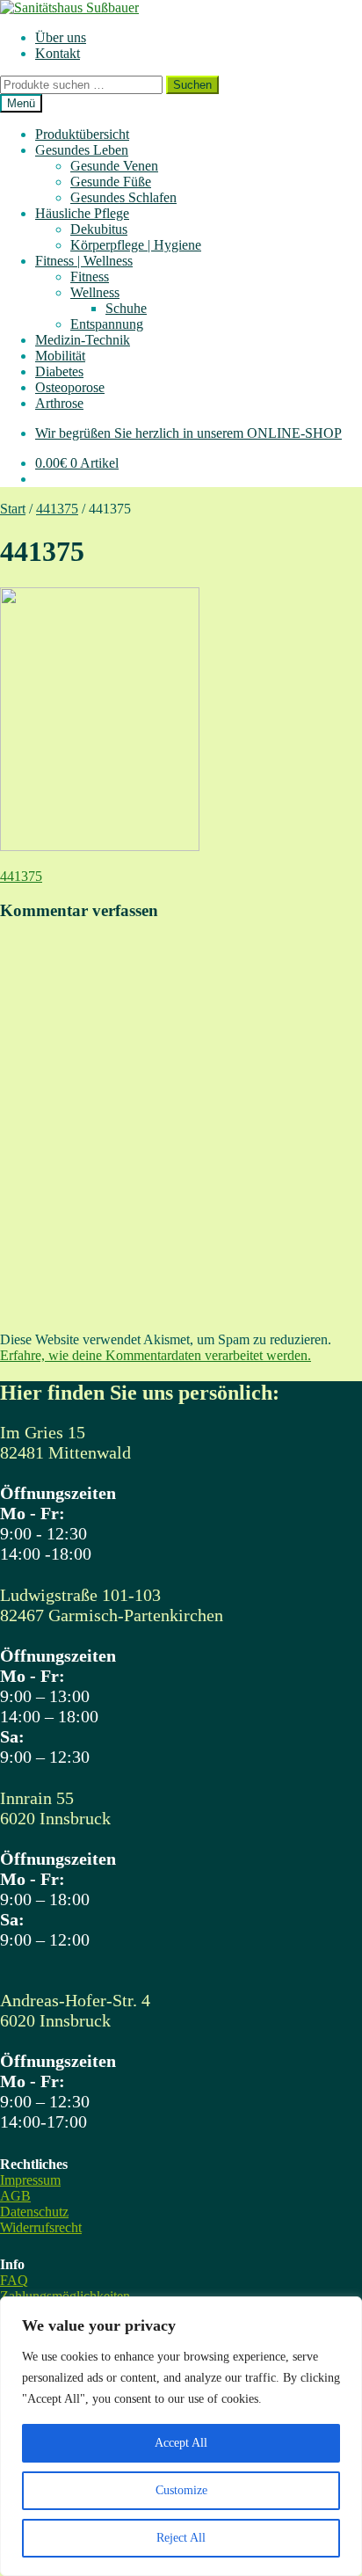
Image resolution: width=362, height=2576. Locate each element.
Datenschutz (34, 2212)
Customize (181, 2490)
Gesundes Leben (82, 150)
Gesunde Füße (111, 182)
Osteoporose (70, 387)
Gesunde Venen (114, 166)
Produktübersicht (82, 134)
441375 (57, 509)
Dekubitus (99, 229)
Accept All (181, 2443)
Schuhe (126, 308)
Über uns (61, 37)
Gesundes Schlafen (123, 197)
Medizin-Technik (83, 340)
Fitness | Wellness (84, 261)
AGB (15, 2196)
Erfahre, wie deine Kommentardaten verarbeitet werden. (156, 1355)
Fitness (90, 277)
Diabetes (59, 371)
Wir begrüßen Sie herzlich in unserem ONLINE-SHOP (188, 433)
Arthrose (59, 403)
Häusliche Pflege (82, 213)
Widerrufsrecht (41, 2227)
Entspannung (107, 324)
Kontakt (58, 53)
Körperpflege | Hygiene (136, 245)
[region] (181, 2436)
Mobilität (60, 356)
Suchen (192, 85)
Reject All (181, 2538)
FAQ (14, 2280)
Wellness (95, 292)
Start (13, 509)
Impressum (30, 2180)
